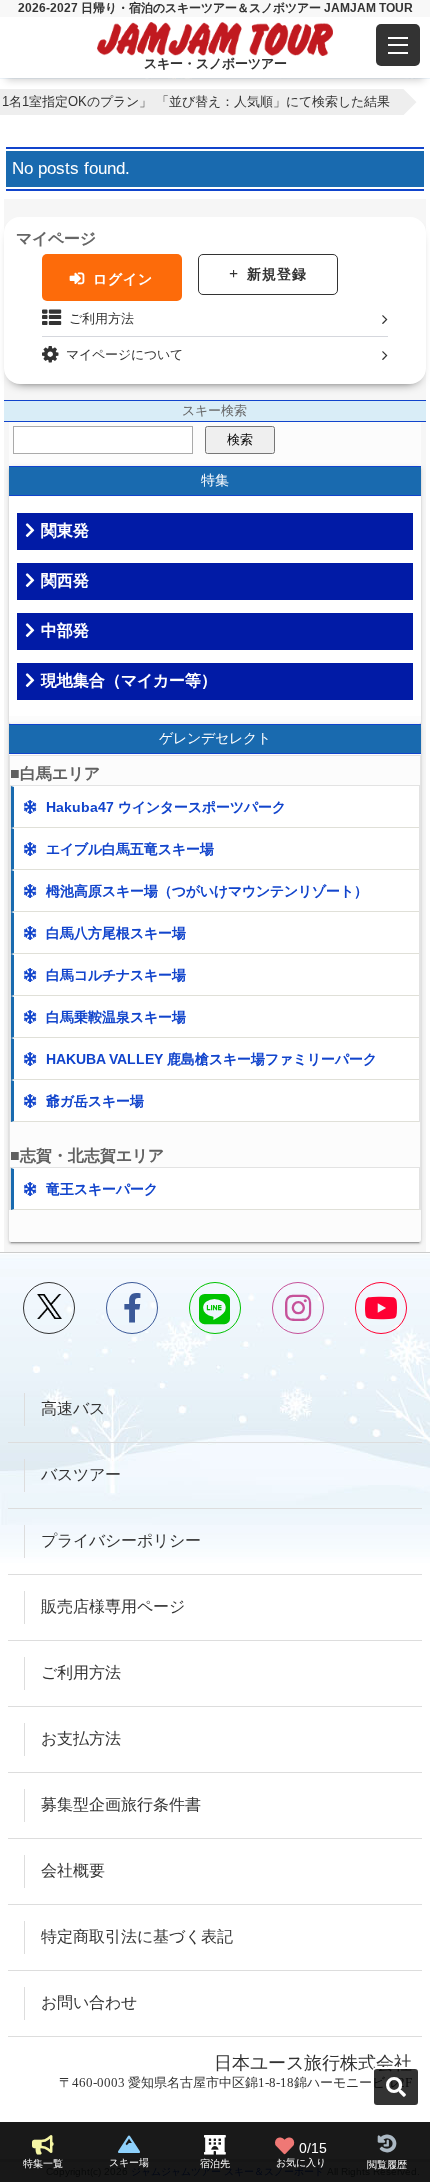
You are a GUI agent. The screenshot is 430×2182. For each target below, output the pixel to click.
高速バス (73, 1408)
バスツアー (81, 1474)
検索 (240, 439)
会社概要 (73, 1870)
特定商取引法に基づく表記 (137, 1936)
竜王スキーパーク (102, 1189)
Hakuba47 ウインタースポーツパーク (166, 807)
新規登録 (277, 274)
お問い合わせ (89, 2002)
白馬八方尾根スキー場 (116, 933)
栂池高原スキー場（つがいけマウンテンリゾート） (207, 891)
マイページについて (124, 354)
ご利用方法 (101, 318)
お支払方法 (81, 1738)
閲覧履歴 (387, 2164)
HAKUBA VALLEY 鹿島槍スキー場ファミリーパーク (211, 1059)
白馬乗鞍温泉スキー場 (116, 1017)
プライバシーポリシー (121, 1540)
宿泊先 (215, 2163)
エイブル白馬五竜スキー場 (130, 849)
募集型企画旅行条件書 (121, 1804)
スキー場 (129, 2162)
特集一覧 (43, 2163)
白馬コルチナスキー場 (116, 975)
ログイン (123, 279)
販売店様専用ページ (113, 1606)
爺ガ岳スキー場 (95, 1101)
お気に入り (301, 2154)
